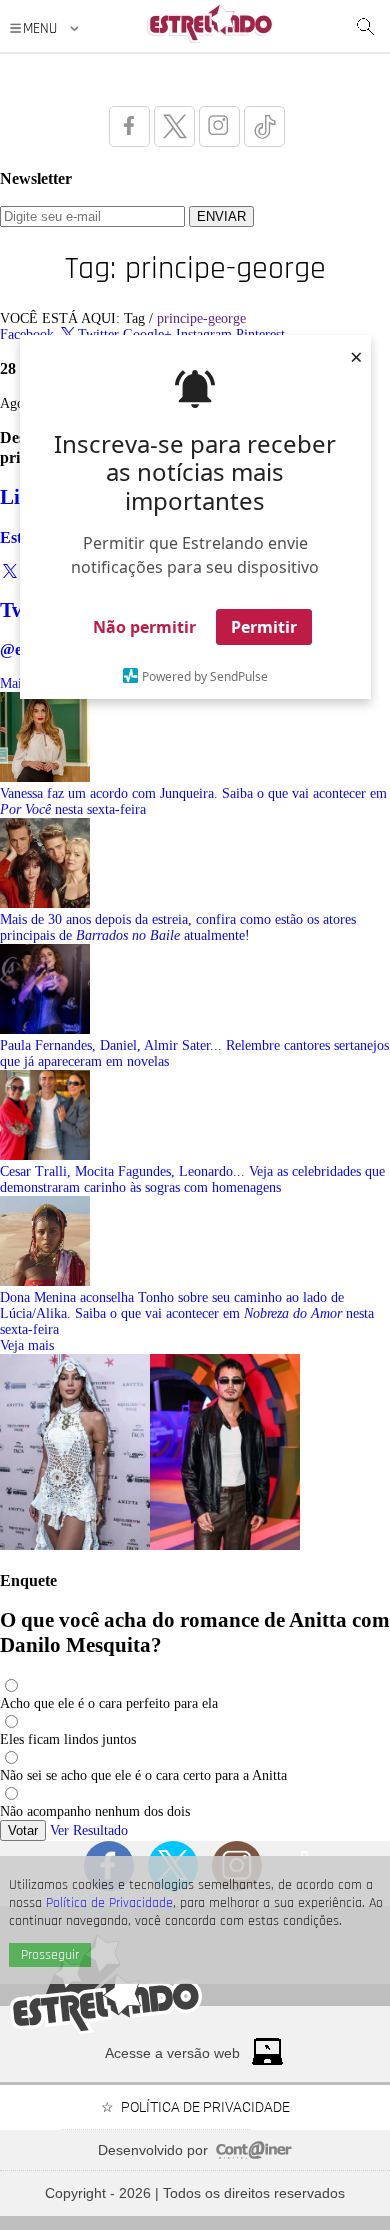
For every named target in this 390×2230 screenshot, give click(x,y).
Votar (23, 1830)
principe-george (201, 318)
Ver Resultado (89, 1830)
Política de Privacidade (109, 1903)
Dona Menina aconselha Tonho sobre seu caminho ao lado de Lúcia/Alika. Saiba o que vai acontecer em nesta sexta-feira (187, 1313)
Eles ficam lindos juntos (68, 1739)
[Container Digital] (254, 2154)
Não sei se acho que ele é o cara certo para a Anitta (143, 1775)
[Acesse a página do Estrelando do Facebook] (129, 126)
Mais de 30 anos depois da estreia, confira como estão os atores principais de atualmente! (178, 927)
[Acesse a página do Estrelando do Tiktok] (264, 126)
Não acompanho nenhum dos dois (95, 1811)
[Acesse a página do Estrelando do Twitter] (174, 126)
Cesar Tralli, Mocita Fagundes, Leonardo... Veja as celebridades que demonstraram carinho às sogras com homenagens (192, 1179)
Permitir (264, 627)
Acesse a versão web (172, 2053)
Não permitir (144, 627)
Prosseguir (50, 1955)
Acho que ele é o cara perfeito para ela (109, 1703)
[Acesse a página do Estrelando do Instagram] (219, 126)
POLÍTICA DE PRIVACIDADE (205, 2107)
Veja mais (27, 1345)
